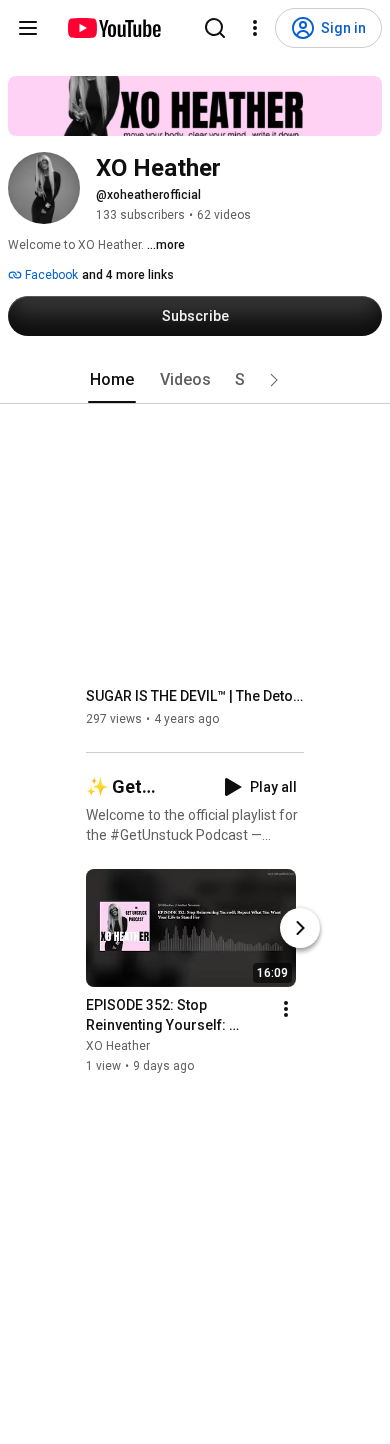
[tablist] (195, 380)
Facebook (50, 275)
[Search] (215, 28)
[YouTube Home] (113, 28)
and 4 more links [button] (128, 275)
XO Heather (118, 1046)
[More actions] (286, 1009)
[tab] (112, 380)
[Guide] (28, 28)
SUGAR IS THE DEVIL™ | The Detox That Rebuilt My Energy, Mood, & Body (195, 696)
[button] (274, 380)
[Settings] (255, 28)
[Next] (300, 928)
